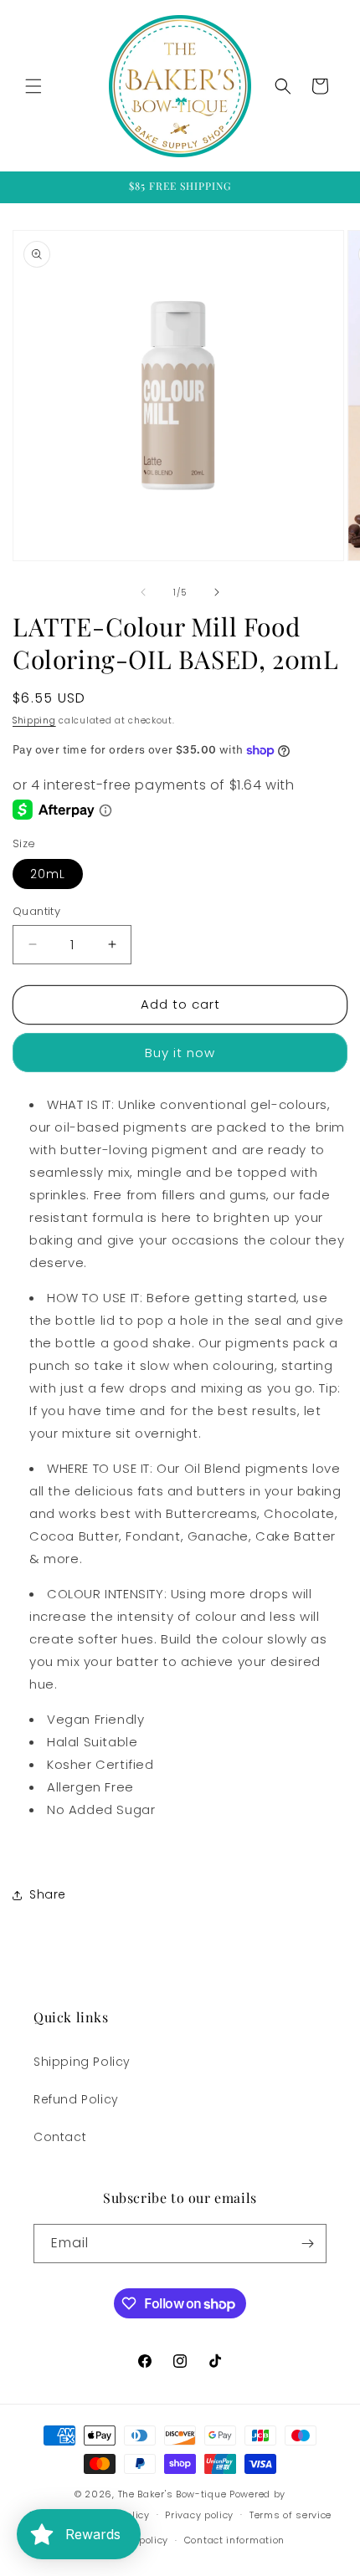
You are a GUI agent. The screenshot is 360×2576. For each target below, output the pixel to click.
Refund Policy (76, 2099)
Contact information (234, 2540)
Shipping (34, 721)
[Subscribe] (307, 2244)
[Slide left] (143, 592)
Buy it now (180, 1053)
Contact (60, 2137)
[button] (33, 86)
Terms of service (291, 2515)
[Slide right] (217, 592)
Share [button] (48, 1894)
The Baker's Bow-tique (172, 2494)
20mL (48, 874)
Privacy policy (199, 2515)
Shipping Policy (82, 2062)
